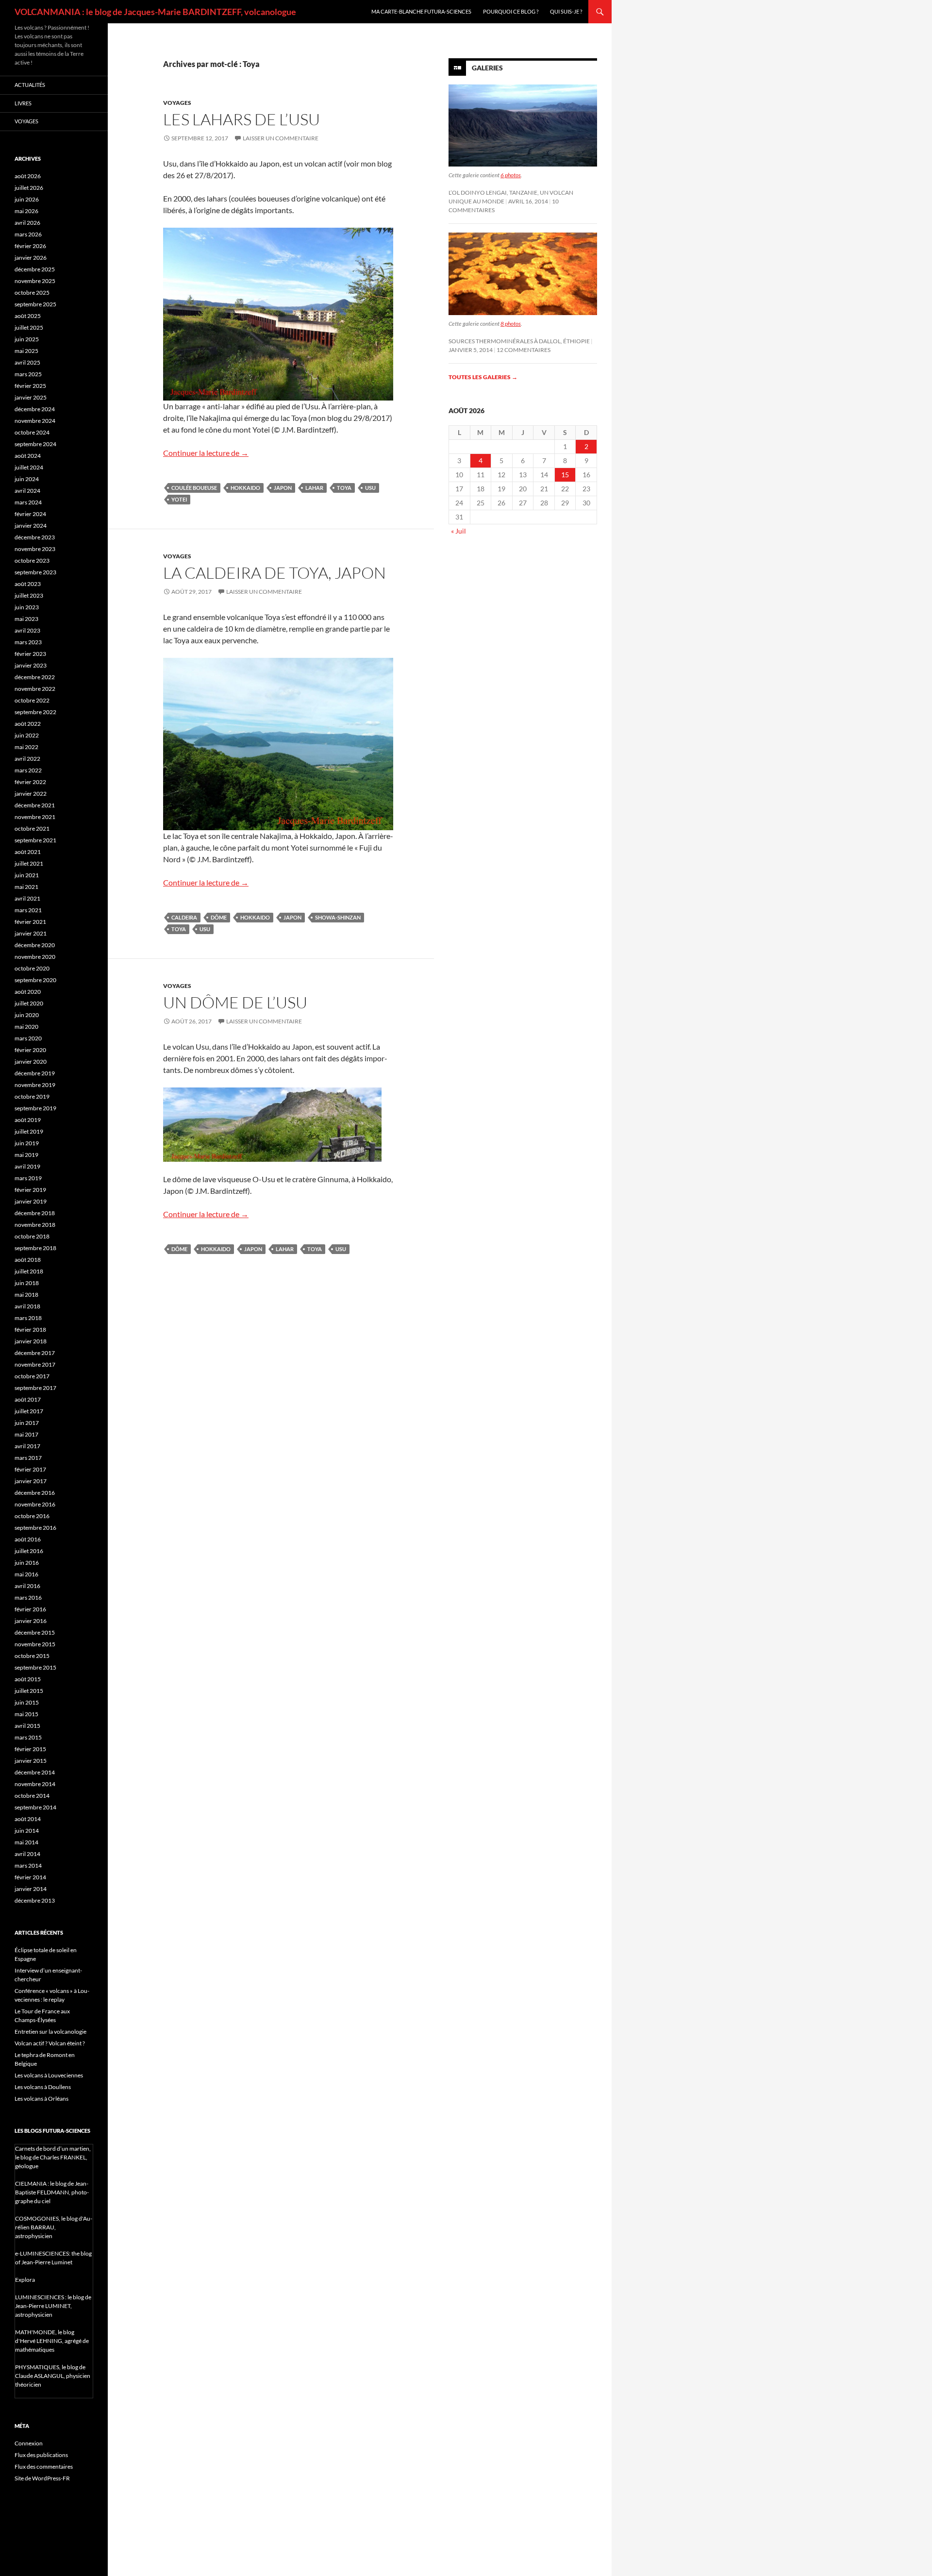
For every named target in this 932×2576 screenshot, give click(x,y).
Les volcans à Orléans (42, 2099)
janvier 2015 (31, 1761)
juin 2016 (27, 1563)
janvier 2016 (31, 1621)
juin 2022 (27, 735)
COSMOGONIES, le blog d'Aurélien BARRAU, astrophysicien (54, 2227)
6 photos (511, 175)
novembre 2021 (35, 817)
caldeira (184, 917)
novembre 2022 (35, 689)
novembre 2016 (35, 1504)
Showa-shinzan (338, 917)
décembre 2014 (35, 1772)
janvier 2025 (31, 397)
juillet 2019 (29, 1131)
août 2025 (28, 316)
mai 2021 (26, 887)
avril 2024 (27, 491)
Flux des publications (41, 2455)
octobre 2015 (32, 1656)
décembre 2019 (35, 1073)
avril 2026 (27, 223)
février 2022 (30, 782)
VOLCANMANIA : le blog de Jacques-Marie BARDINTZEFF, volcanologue (155, 12)
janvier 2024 (31, 526)
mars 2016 (28, 1597)
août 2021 (28, 852)
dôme (219, 917)
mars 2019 (28, 1178)
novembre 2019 (35, 1085)
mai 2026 (26, 211)
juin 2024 (27, 479)
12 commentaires (524, 350)
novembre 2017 (35, 1364)
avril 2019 (27, 1166)
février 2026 (30, 246)
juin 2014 (27, 1831)
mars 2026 (28, 234)
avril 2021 (27, 898)
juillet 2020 (29, 1003)
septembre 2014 (35, 1807)
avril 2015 (27, 1726)
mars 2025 (28, 374)
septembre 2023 (35, 572)
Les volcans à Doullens (43, 2087)
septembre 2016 (35, 1528)
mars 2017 (28, 1458)
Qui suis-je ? (566, 11)
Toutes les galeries (483, 377)
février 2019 (30, 1190)
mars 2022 (28, 770)
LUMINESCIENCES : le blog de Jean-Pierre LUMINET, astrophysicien (53, 2306)
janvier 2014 (31, 1889)
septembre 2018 (35, 1248)
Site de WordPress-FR (42, 2478)
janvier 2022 (31, 794)
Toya (344, 488)
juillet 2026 (29, 188)
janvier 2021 (31, 933)
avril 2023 (27, 630)
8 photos (511, 324)
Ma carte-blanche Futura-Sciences (421, 11)
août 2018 (28, 1260)
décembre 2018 (35, 1213)
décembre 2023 (35, 537)
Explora (25, 2280)
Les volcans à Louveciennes (49, 2075)
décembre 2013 (35, 1900)
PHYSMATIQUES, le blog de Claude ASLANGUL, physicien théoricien (53, 2376)
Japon (283, 488)
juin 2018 (27, 1283)
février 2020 (30, 1050)
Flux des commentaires (44, 2467)
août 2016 (28, 1539)
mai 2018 (26, 1295)
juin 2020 (27, 1015)
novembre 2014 (35, 1784)
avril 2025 (27, 362)
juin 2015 (27, 1702)
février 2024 (30, 514)
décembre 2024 (35, 409)
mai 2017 (26, 1434)
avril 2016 (27, 1586)
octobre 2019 (32, 1096)
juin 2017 (27, 1423)
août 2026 (28, 176)
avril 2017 (27, 1446)
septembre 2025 (35, 304)
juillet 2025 (29, 327)
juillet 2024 (29, 467)
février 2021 (30, 922)
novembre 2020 (35, 957)
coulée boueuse (194, 488)
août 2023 (28, 584)
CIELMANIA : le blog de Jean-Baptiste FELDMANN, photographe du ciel (52, 2192)
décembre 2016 (35, 1493)
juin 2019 (27, 1143)
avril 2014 (27, 1854)
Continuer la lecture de (206, 453)
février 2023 (30, 654)
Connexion (29, 2443)
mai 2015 (26, 1714)
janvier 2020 (31, 1062)
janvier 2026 (31, 258)
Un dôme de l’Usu (235, 1002)
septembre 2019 (35, 1108)
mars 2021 (28, 910)
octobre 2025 (32, 293)
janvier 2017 (31, 1481)
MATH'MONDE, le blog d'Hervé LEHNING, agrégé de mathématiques (52, 2341)
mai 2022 (26, 747)
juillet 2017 (29, 1411)
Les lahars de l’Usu (241, 119)
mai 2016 (26, 1574)
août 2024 (28, 456)
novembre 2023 (35, 549)
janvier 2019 (31, 1201)
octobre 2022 (32, 700)
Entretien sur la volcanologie (50, 2032)
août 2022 (28, 724)
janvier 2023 (31, 665)
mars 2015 (28, 1737)
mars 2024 (28, 502)
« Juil (458, 531)
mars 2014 (28, 1865)
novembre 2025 (35, 281)
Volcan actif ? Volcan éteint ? (50, 2043)
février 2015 (30, 1749)
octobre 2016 (32, 1516)
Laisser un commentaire (281, 138)
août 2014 (28, 1819)
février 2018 (30, 1330)
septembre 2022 (35, 712)
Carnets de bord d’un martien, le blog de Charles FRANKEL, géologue (53, 2157)
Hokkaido (245, 488)
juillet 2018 (29, 1271)
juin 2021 (27, 875)
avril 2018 (27, 1306)
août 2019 (28, 1120)
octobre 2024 (32, 432)
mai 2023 (26, 619)
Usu (370, 488)
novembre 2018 (35, 1225)
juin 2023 (27, 607)
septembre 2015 (35, 1667)
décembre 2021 (35, 805)
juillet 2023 (29, 595)
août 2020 (28, 992)
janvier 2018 (31, 1341)
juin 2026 (27, 199)
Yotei (179, 499)
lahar (314, 488)
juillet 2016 (29, 1551)
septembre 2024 (35, 444)
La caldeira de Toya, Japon (275, 573)
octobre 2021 (32, 828)
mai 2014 (26, 1842)
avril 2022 (27, 759)
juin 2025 (27, 339)
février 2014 (30, 1877)
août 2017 (28, 1399)
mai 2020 (26, 1027)
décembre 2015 (35, 1632)
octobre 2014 (32, 1796)
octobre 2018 (32, 1236)
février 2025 (30, 386)
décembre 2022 (35, 677)
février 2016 (30, 1609)
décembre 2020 (35, 945)
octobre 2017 (32, 1376)
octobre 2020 (32, 968)
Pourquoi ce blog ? (511, 11)
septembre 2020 (35, 980)
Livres (23, 103)
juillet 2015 (29, 1691)
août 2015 (28, 1679)
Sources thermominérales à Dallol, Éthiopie (519, 341)
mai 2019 (26, 1155)
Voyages (177, 103)
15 (565, 475)
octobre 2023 (32, 560)
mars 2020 (28, 1038)
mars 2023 (28, 642)
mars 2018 (28, 1318)
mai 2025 (26, 351)
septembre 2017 (35, 1388)
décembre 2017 (35, 1353)
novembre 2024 (35, 421)
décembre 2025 (35, 269)
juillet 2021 (29, 863)
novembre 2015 (35, 1644)
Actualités (30, 85)
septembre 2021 (35, 840)
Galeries (487, 68)
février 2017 (30, 1469)
